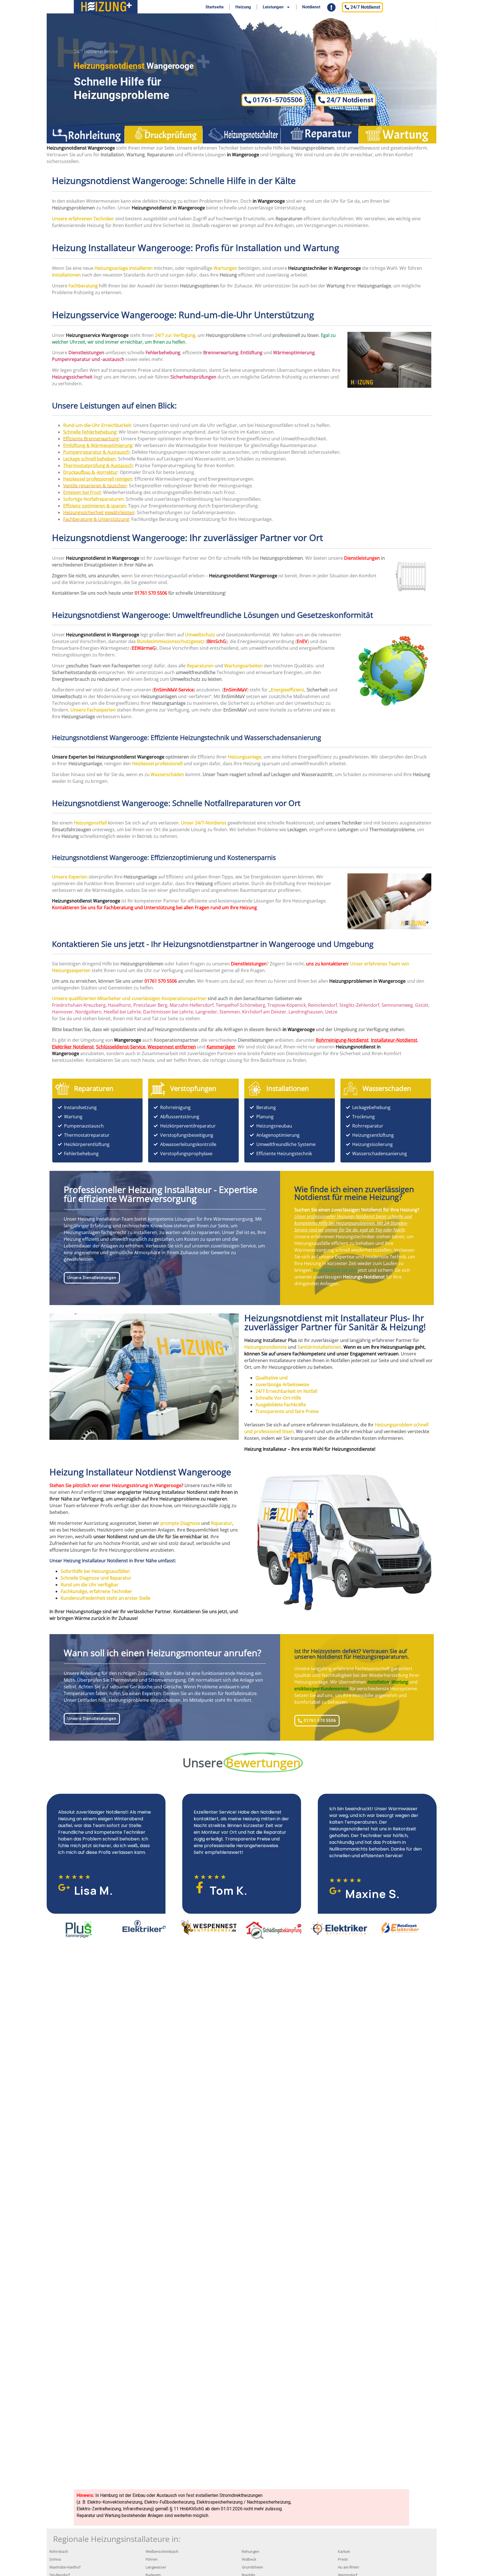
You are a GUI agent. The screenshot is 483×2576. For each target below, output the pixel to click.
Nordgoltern (88, 1012)
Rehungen (251, 2552)
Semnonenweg (397, 1005)
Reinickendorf (323, 1005)
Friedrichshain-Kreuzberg (79, 1005)
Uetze (331, 1012)
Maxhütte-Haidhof (65, 2567)
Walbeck (249, 2559)
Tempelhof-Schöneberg (241, 1005)
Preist (343, 2559)
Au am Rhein (349, 2567)
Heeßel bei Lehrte (122, 1012)
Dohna (55, 2559)
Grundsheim (252, 2567)
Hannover (62, 1012)
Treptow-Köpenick (287, 1005)
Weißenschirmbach (162, 2552)
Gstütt (422, 1005)
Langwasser (156, 2567)
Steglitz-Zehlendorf (359, 1005)
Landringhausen (306, 1012)
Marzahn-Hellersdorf (192, 1005)
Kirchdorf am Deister (264, 1012)
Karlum (344, 2552)
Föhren (152, 2559)
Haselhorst (119, 1005)
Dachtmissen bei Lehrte (168, 1012)
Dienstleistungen (362, 558)
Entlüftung (251, 353)
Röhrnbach (59, 2552)
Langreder (206, 1012)
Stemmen (230, 1012)
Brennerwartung (221, 353)
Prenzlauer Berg (150, 1005)
